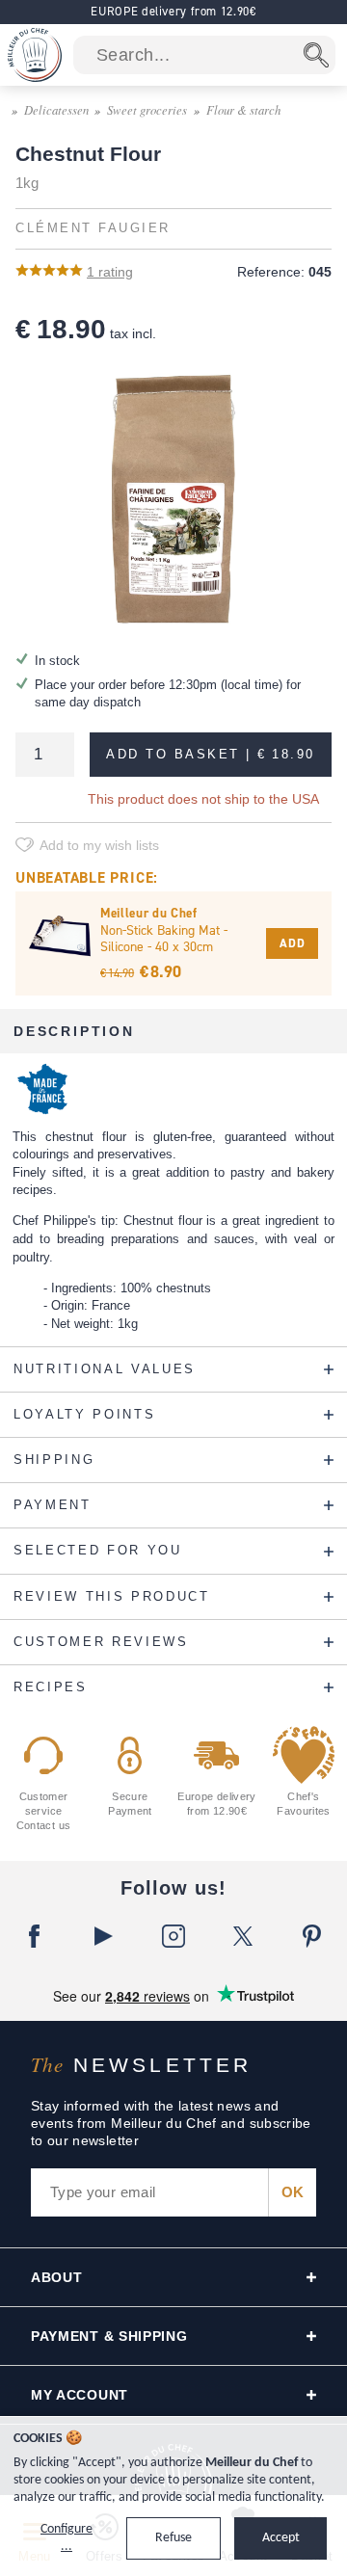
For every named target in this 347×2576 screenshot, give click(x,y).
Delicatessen (56, 109)
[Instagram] (173, 1936)
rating (110, 272)
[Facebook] (35, 1936)
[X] (243, 1936)
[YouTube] (104, 1936)
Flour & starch (243, 109)
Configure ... (67, 2538)
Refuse (173, 2538)
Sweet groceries (147, 109)
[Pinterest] (312, 1936)
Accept (281, 2538)
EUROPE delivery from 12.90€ (173, 11)
